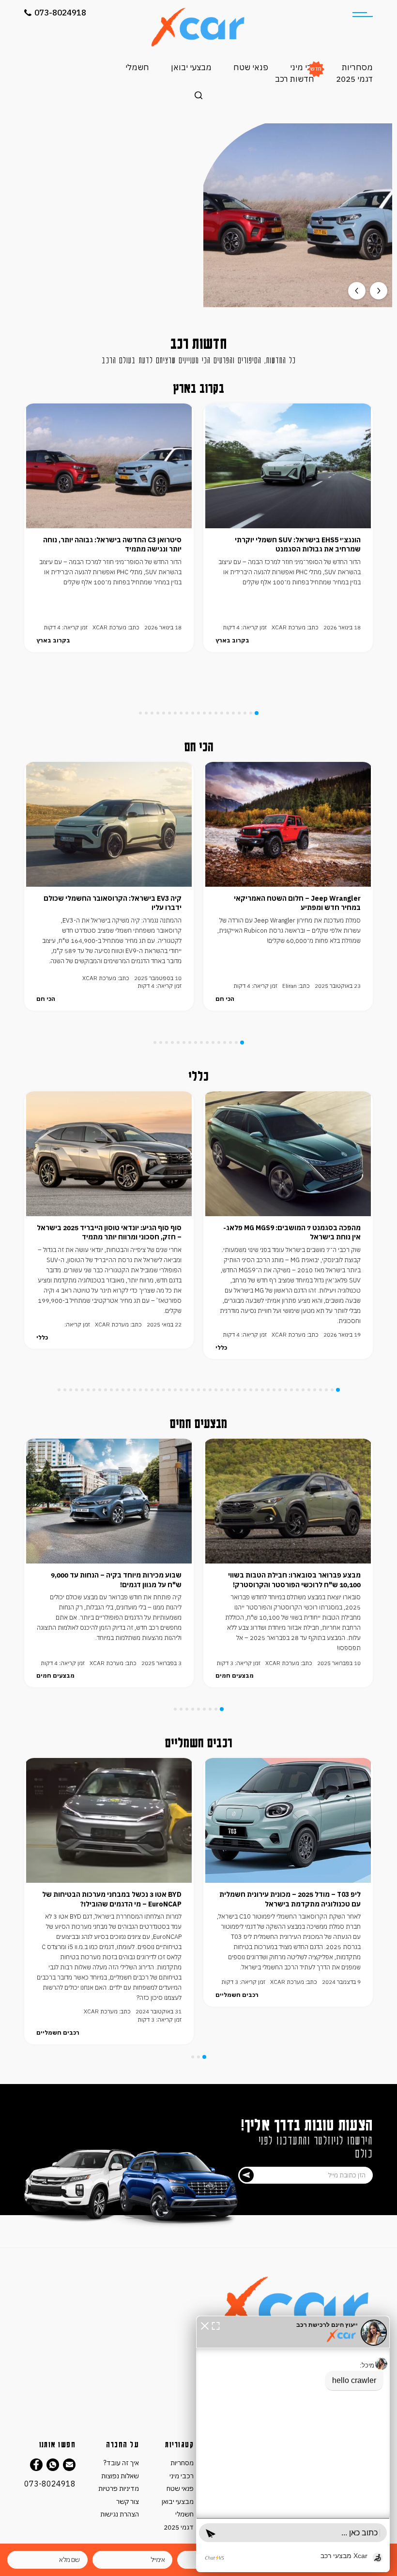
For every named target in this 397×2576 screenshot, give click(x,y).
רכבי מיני (305, 67)
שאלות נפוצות (120, 2476)
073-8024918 (60, 13)
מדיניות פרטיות (119, 2488)
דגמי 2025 (354, 79)
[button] (205, 2325)
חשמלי (137, 67)
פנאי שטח (251, 67)
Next (379, 291)
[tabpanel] (288, 528)
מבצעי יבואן (191, 67)
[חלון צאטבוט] (293, 2444)
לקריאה (99, 255)
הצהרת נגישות (120, 2514)
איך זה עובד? (121, 2463)
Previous (357, 291)
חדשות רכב (295, 79)
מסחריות (357, 67)
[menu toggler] (363, 15)
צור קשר (128, 2502)
